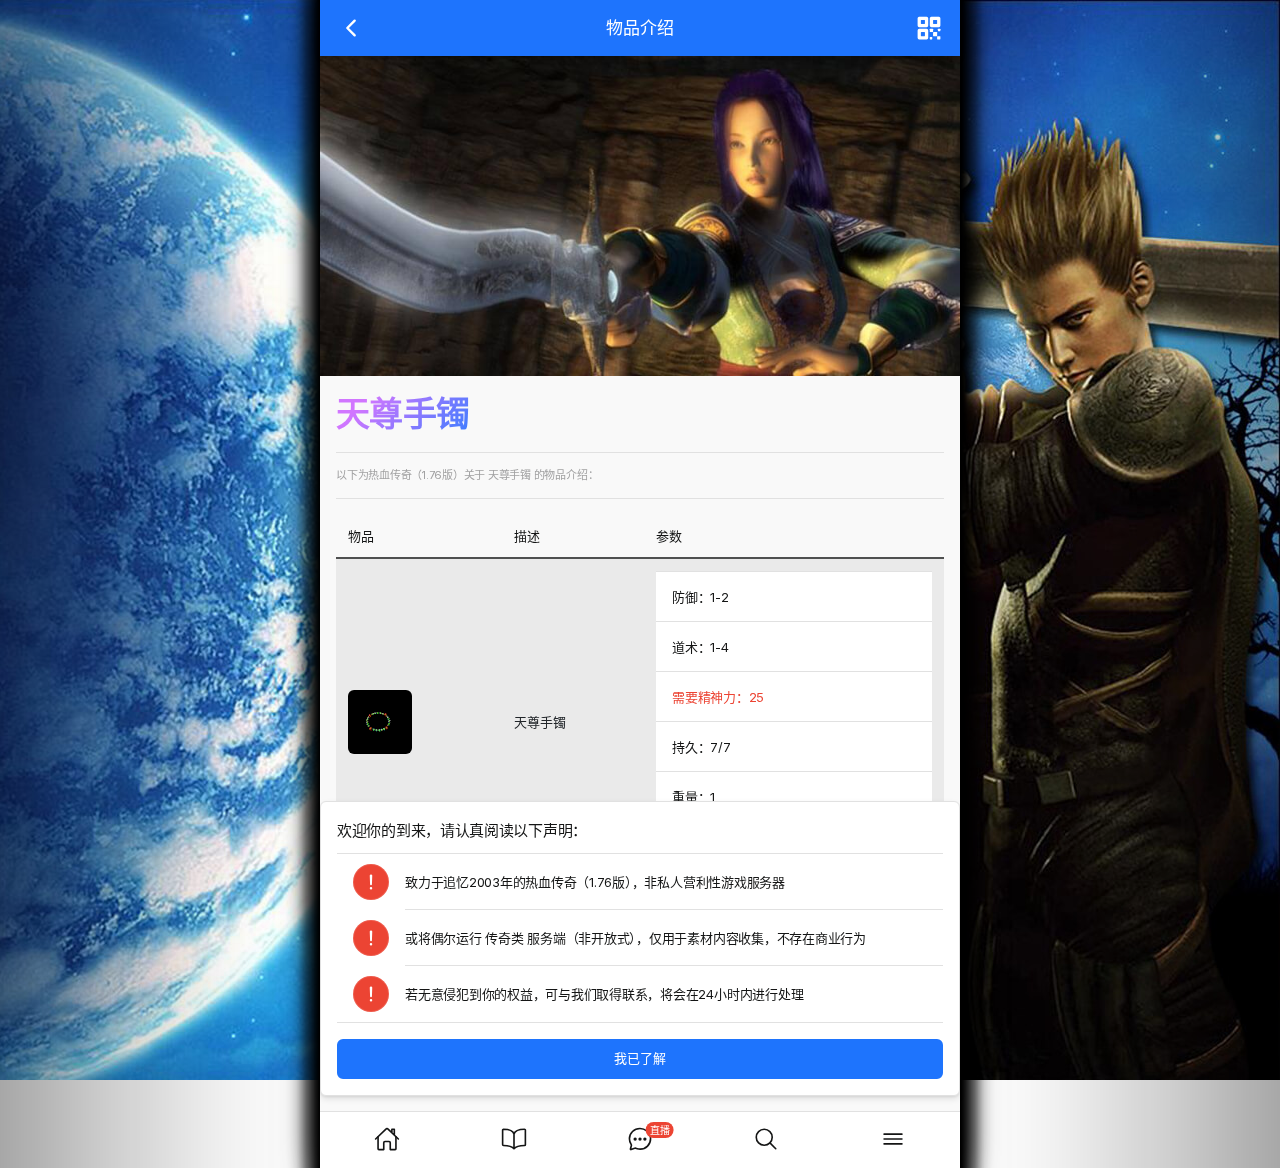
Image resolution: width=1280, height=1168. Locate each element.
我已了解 (639, 1058)
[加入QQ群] (160, 584)
